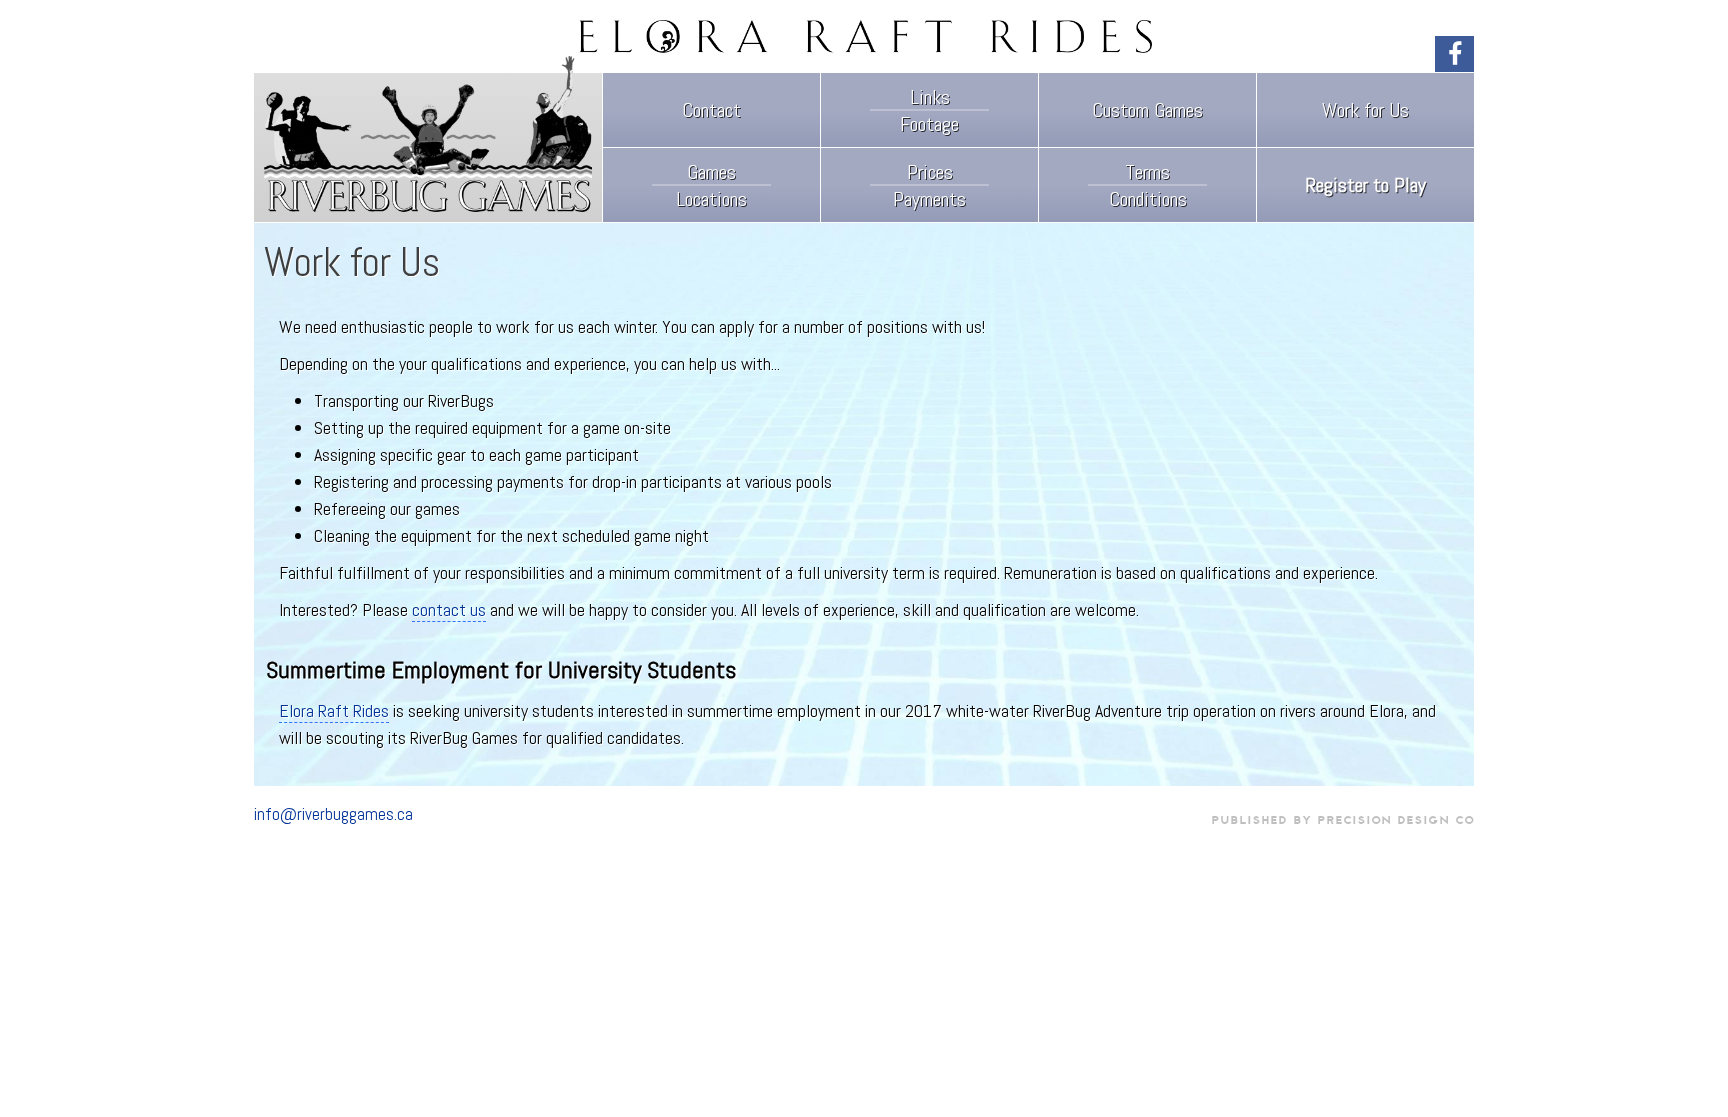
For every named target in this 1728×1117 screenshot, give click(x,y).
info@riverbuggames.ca (333, 814)
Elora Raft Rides (334, 710)
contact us (449, 609)
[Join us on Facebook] (1454, 54)
